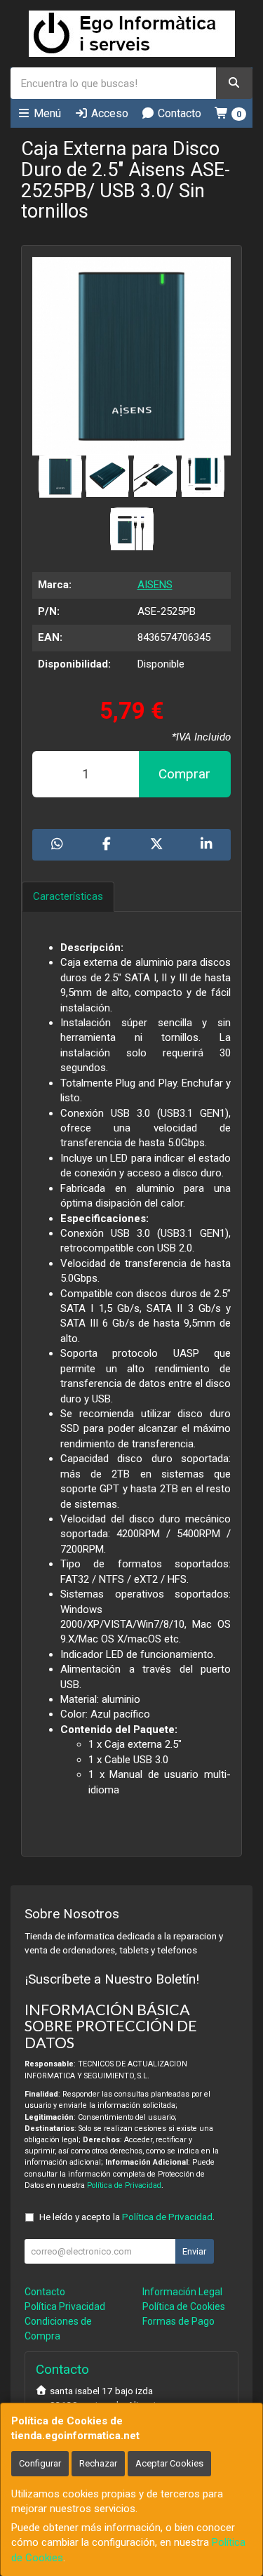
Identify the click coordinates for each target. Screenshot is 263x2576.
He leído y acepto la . (127, 2217)
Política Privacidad (65, 2306)
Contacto (178, 113)
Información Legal (182, 2292)
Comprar (184, 774)
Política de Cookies (184, 2306)
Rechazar (98, 2463)
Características (68, 896)
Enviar (194, 2251)
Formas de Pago (178, 2321)
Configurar (40, 2463)
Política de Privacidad (124, 2185)
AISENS (155, 585)
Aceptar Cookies (169, 2463)
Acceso (108, 113)
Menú (46, 113)
